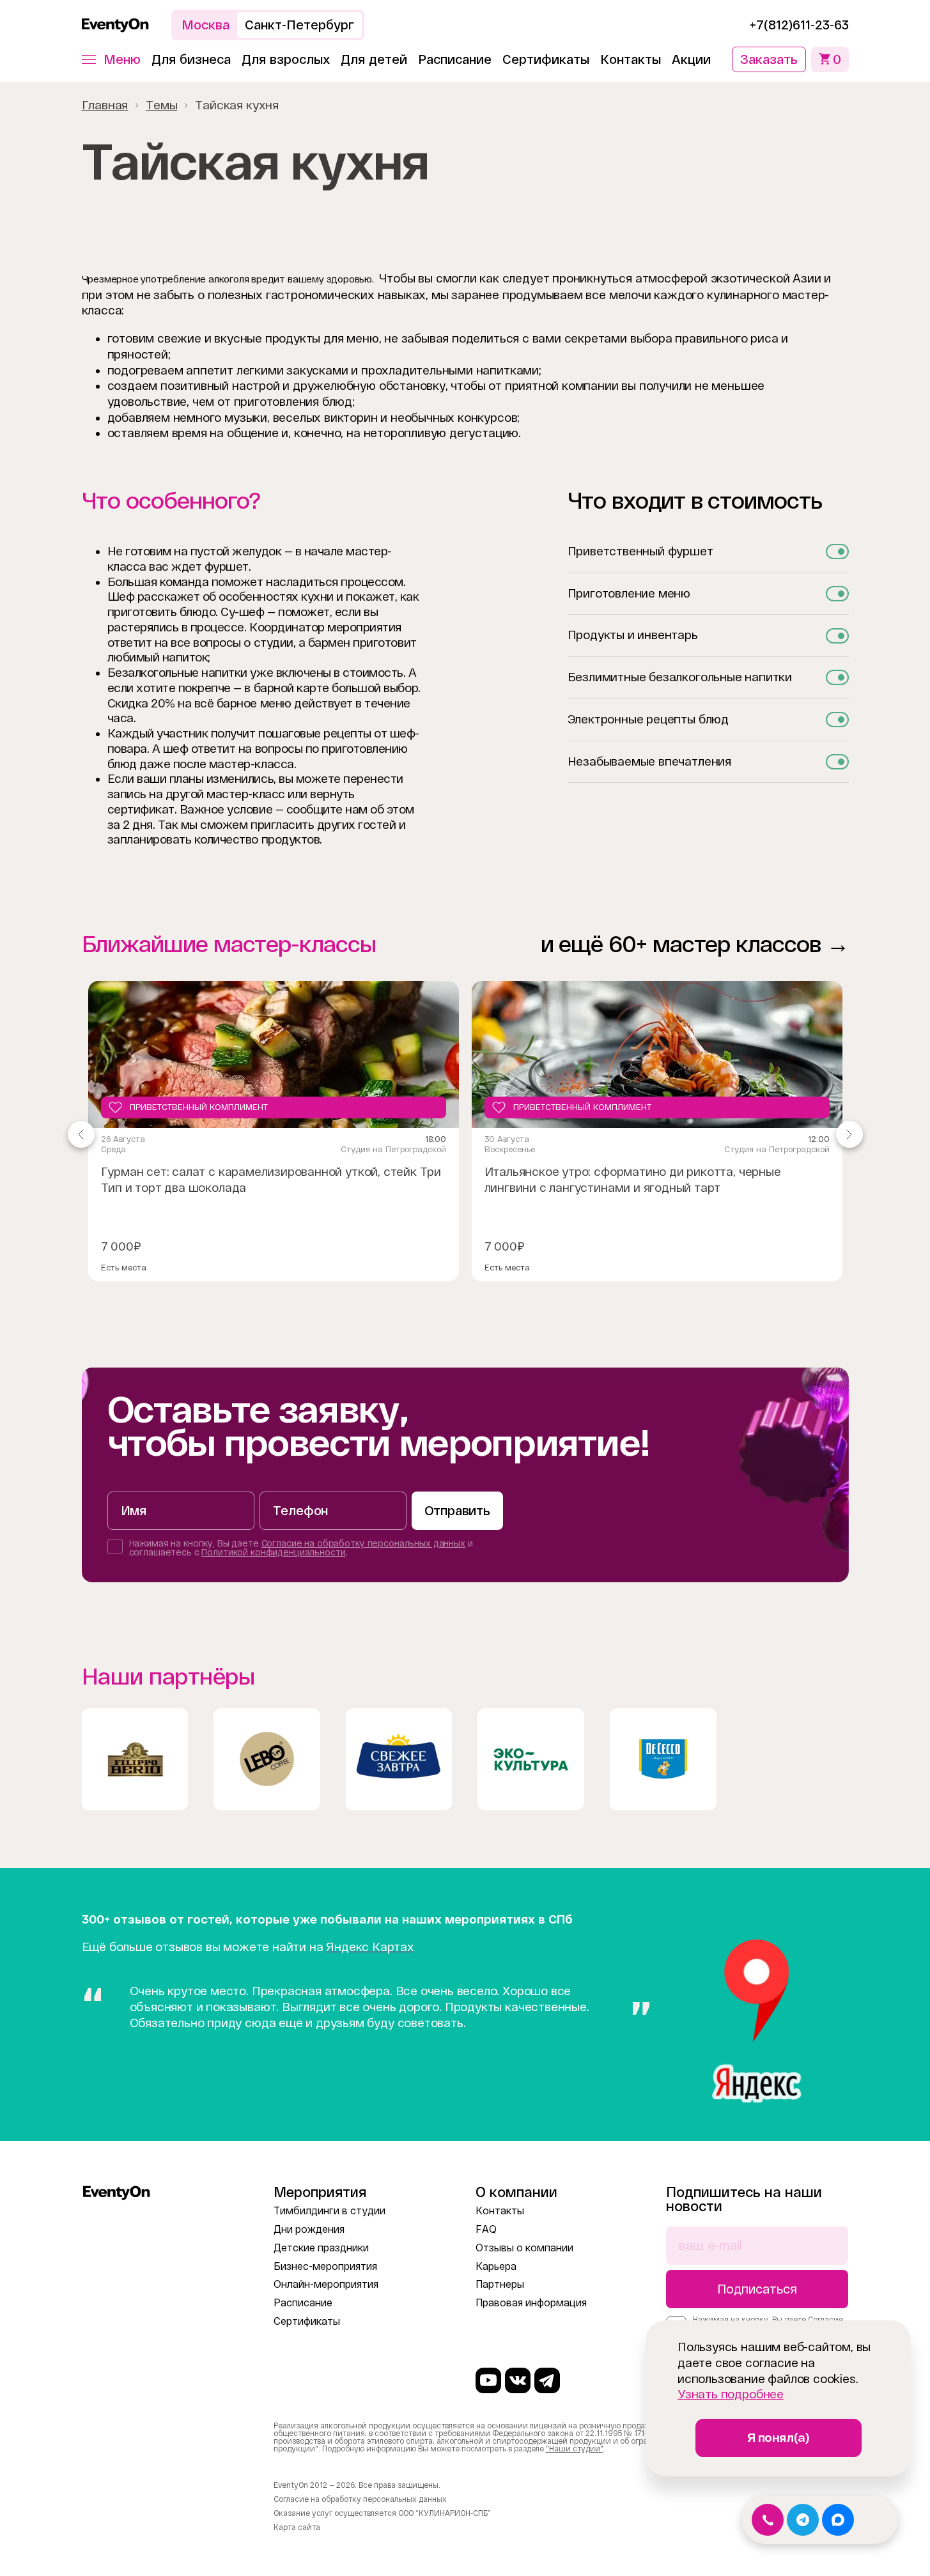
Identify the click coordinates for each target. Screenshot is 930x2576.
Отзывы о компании (524, 2248)
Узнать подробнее (731, 2394)
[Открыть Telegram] (803, 2520)
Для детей (374, 59)
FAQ (486, 2229)
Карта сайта (297, 2527)
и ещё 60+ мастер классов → (695, 944)
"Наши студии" (575, 2449)
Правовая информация (531, 2303)
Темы (161, 105)
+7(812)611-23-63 (799, 25)
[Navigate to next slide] (849, 1134)
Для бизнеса (191, 59)
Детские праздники (321, 2248)
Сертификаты (546, 59)
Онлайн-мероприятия (326, 2284)
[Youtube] (488, 2380)
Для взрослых (286, 59)
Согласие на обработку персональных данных (363, 1543)
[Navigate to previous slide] (81, 1134)
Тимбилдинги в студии (329, 2211)
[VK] (518, 2380)
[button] (111, 59)
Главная (105, 105)
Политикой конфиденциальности (273, 1552)
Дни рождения (309, 2229)
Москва (205, 25)
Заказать (769, 59)
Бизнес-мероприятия (325, 2266)
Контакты (631, 59)
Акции (691, 59)
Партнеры (500, 2284)
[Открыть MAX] (838, 2520)
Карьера (496, 2266)
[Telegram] (547, 2380)
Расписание (455, 59)
